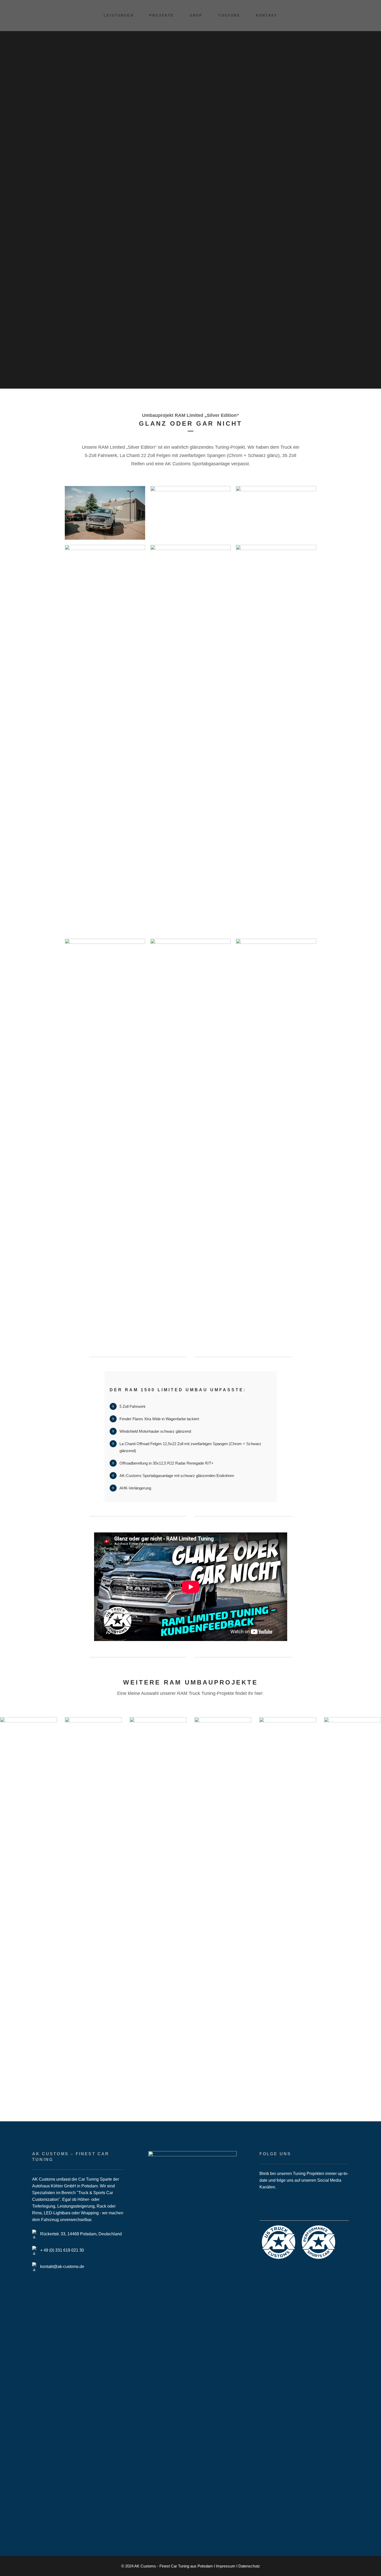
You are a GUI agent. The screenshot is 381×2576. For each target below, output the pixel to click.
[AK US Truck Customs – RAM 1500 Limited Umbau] (105, 1133)
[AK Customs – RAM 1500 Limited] (105, 739)
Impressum (226, 2566)
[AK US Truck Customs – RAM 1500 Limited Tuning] (276, 739)
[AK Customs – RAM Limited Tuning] (105, 513)
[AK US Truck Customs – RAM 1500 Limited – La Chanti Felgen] (190, 739)
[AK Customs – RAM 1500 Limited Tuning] (276, 513)
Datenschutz (249, 2566)
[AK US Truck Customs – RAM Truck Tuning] (190, 513)
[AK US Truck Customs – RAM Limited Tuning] (190, 1133)
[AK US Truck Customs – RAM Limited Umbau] (276, 1133)
